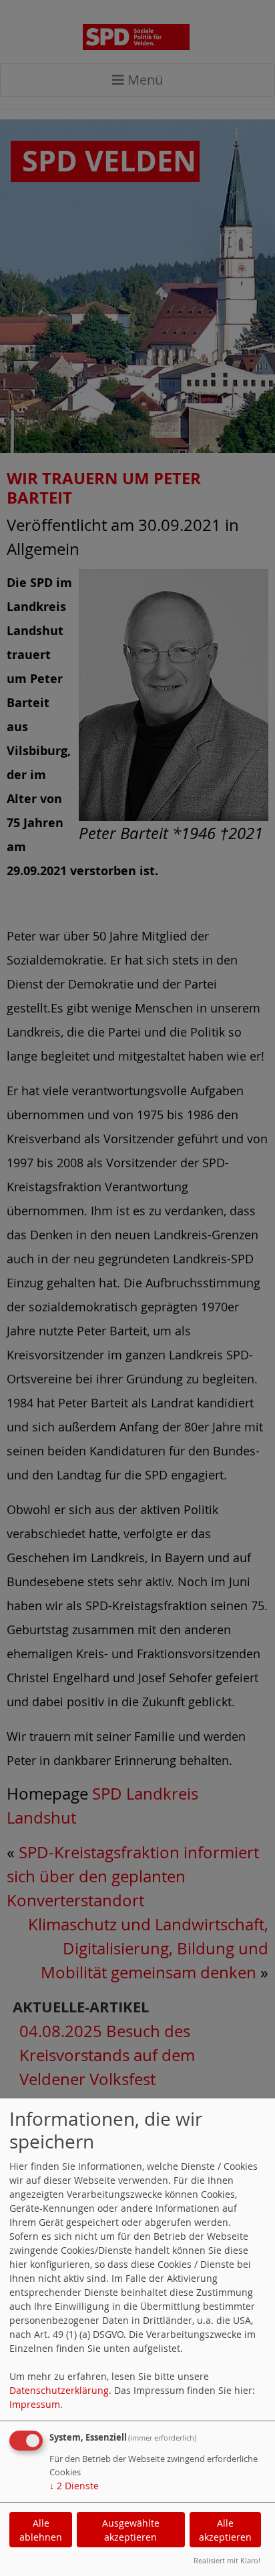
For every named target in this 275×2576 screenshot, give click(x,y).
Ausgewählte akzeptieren (131, 2530)
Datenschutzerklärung (59, 2390)
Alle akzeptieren (225, 2530)
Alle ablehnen (41, 2530)
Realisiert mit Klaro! (227, 2560)
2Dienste (74, 2486)
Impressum (35, 2404)
